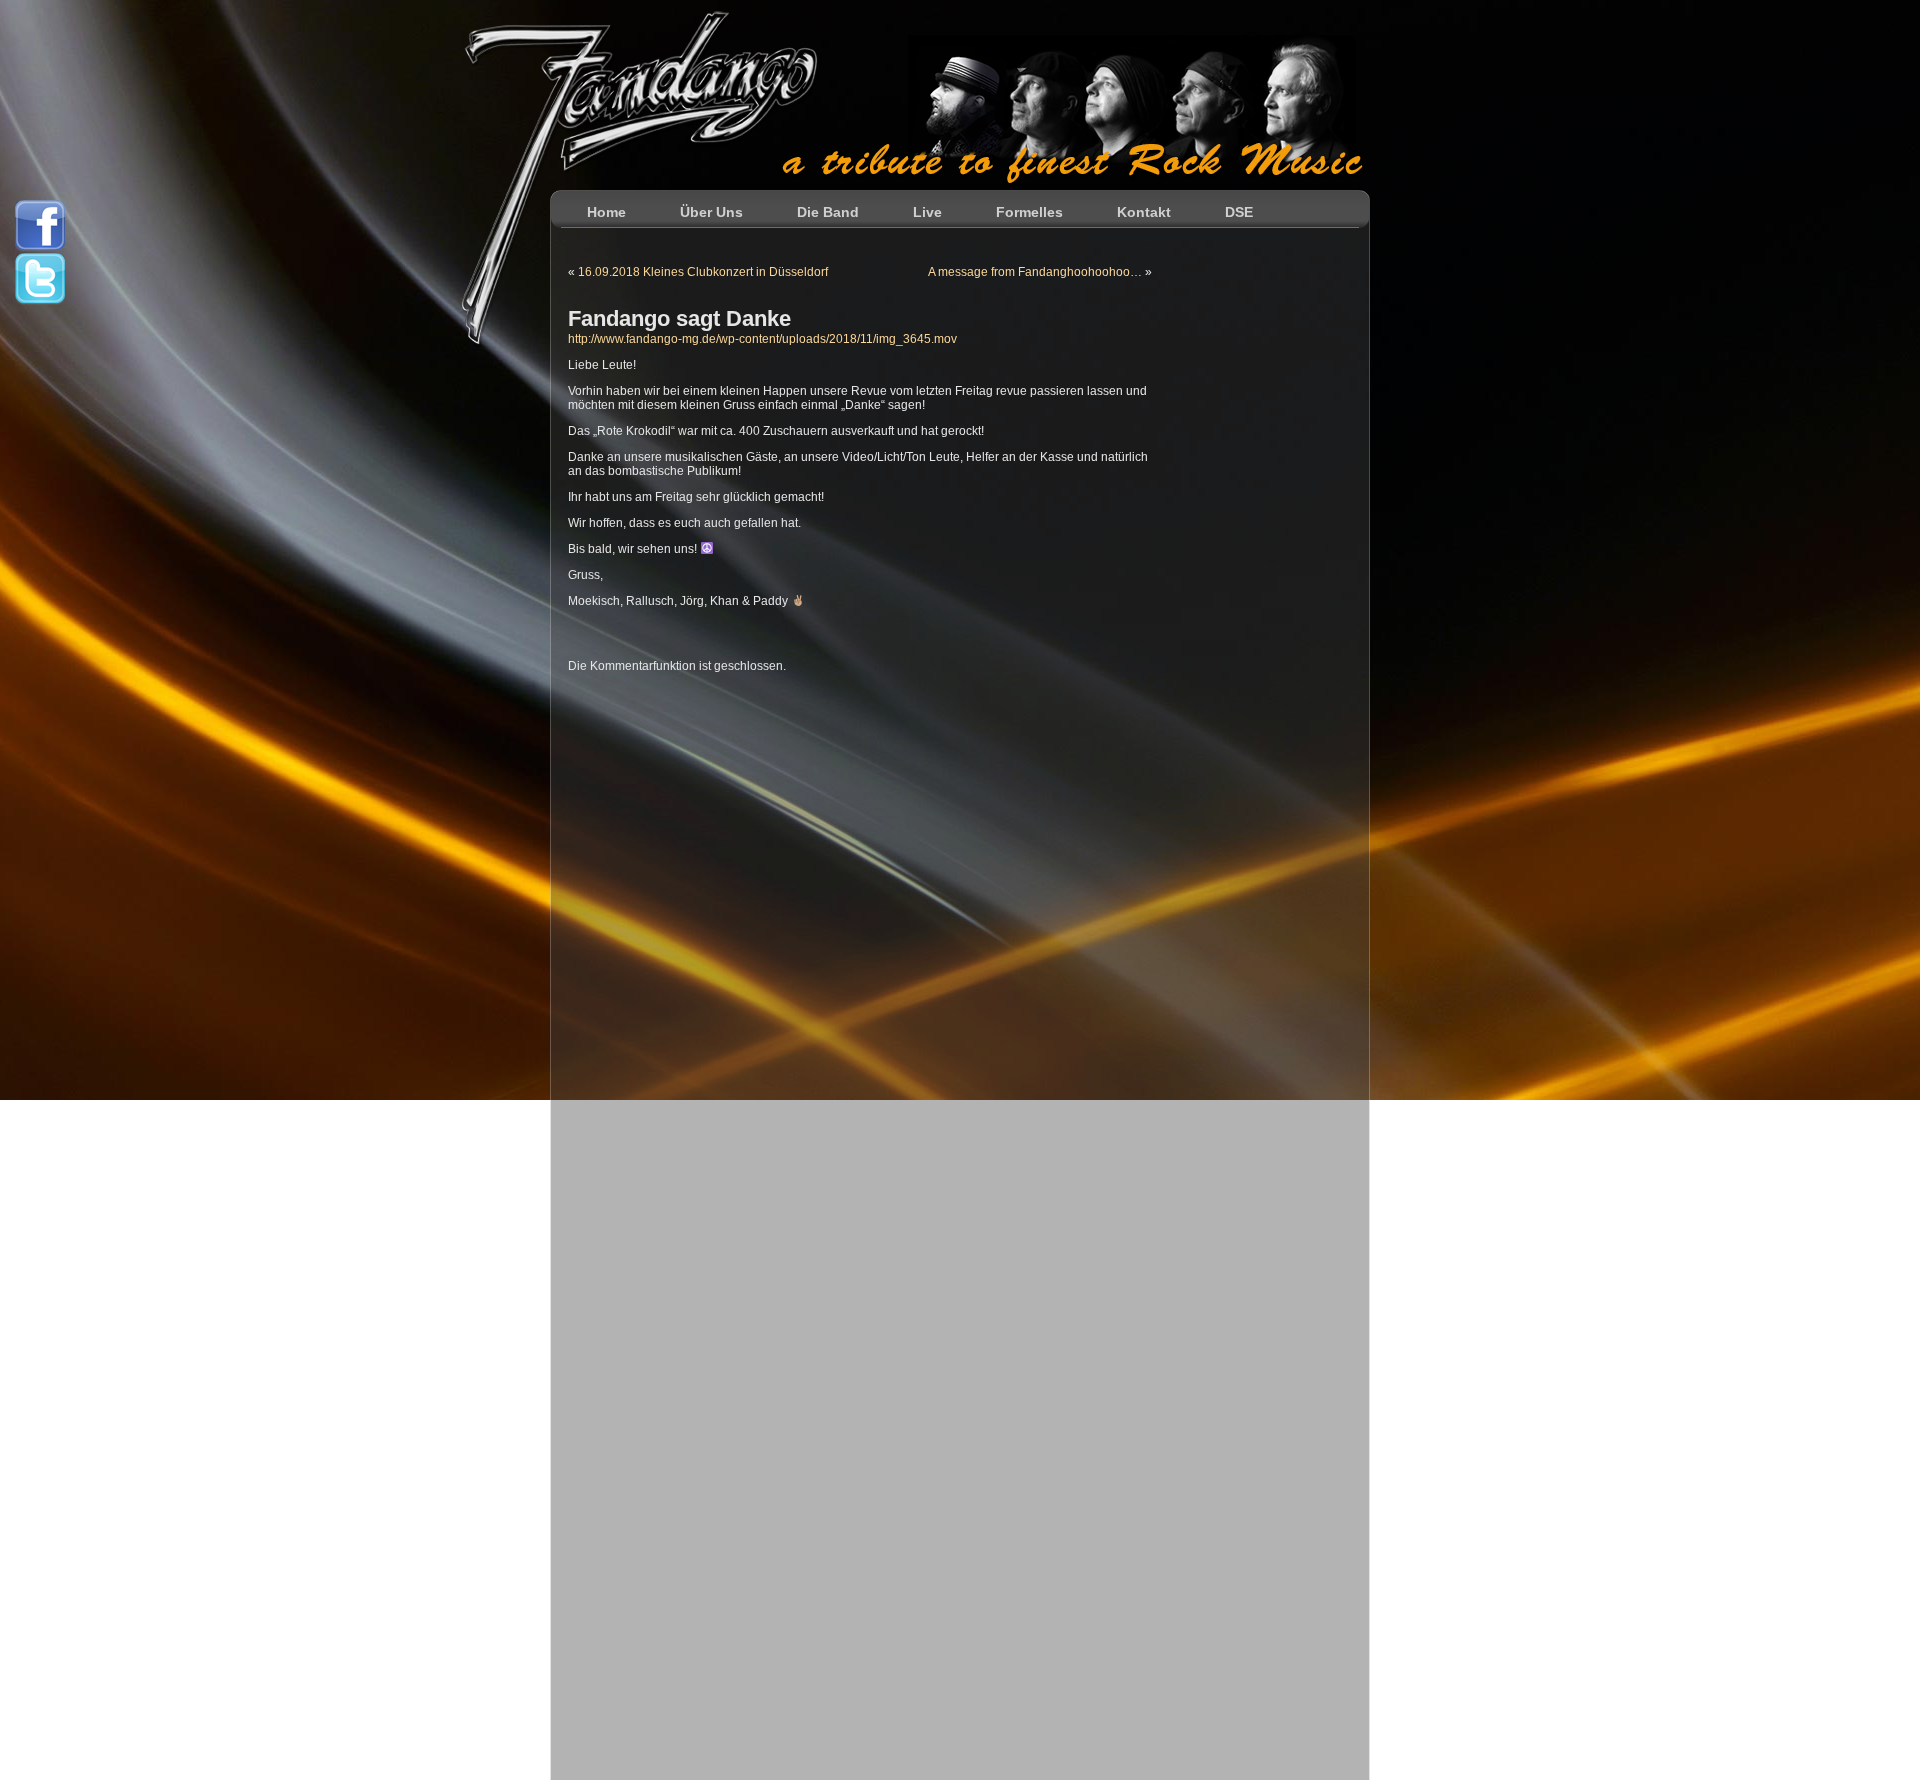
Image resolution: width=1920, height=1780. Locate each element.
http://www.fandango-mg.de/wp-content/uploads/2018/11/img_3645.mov (762, 339)
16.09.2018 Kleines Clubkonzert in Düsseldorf (703, 272)
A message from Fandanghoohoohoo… (1035, 272)
